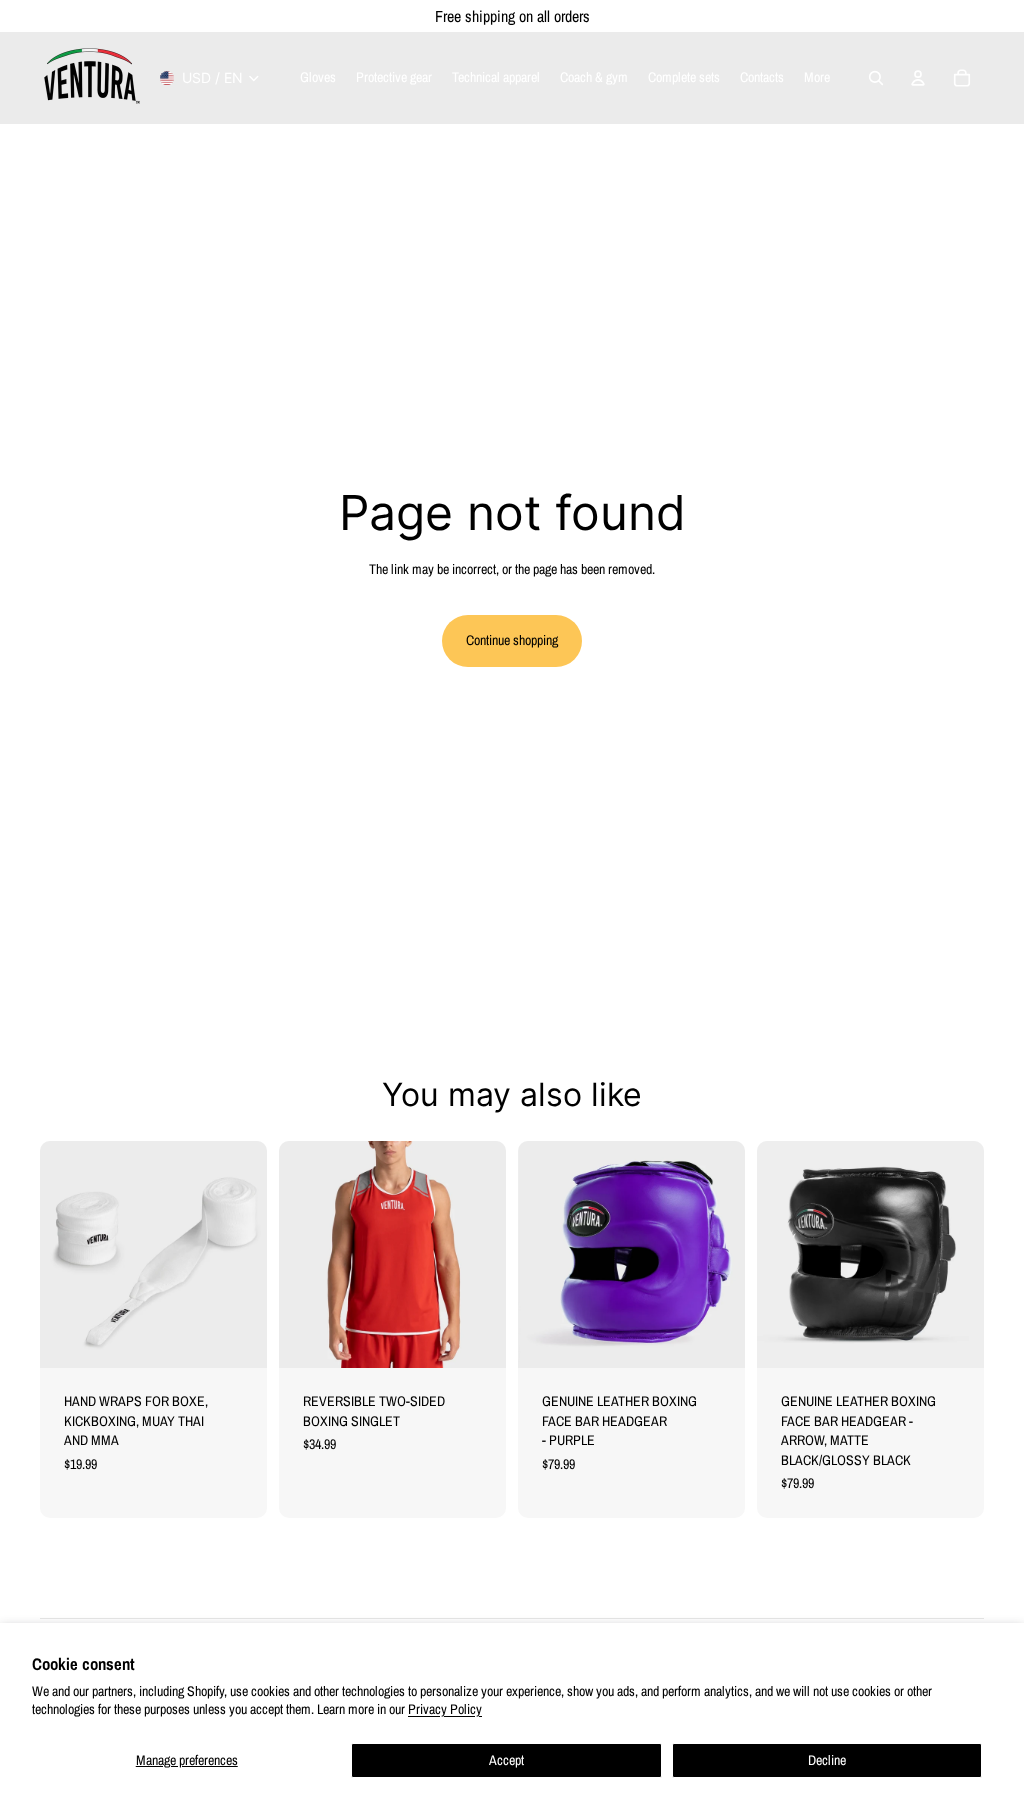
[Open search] (876, 78)
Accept (506, 1760)
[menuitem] (817, 78)
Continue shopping (512, 640)
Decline (827, 1760)
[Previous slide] (294, 1254)
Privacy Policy (445, 1709)
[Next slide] (490, 1254)
